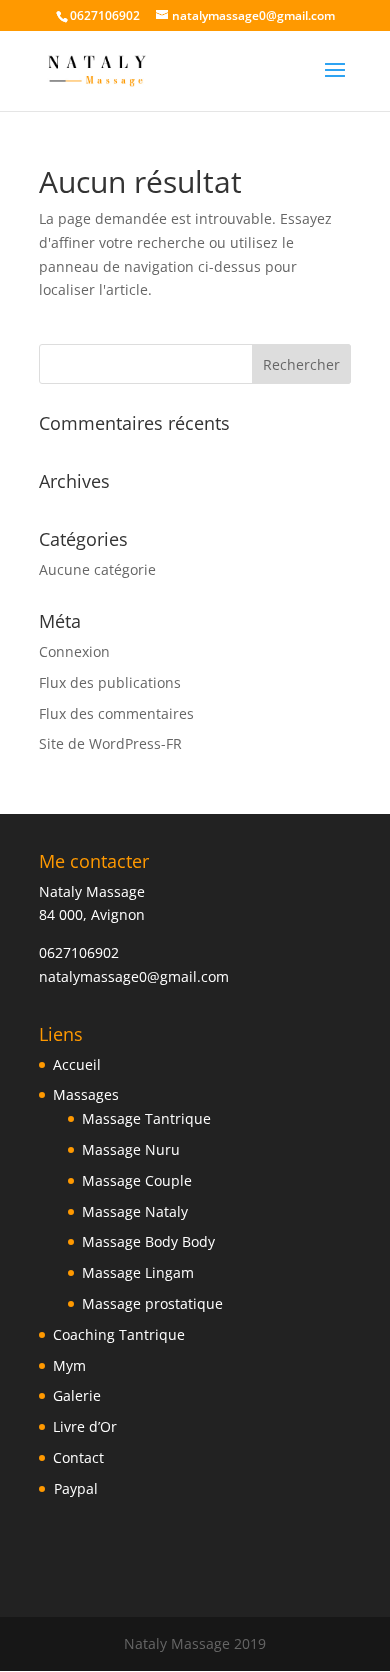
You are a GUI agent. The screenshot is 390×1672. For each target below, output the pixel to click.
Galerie (77, 1395)
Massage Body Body (148, 1241)
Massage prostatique (152, 1303)
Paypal (76, 1488)
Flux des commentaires (116, 713)
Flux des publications (110, 682)
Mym (69, 1365)
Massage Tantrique (146, 1118)
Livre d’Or (85, 1426)
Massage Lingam (138, 1272)
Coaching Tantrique (119, 1334)
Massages (86, 1094)
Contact (78, 1457)
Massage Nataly (135, 1211)
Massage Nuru (131, 1149)
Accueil (77, 1064)
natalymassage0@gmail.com (134, 976)
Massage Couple (137, 1180)
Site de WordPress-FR (110, 743)
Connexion (74, 651)
